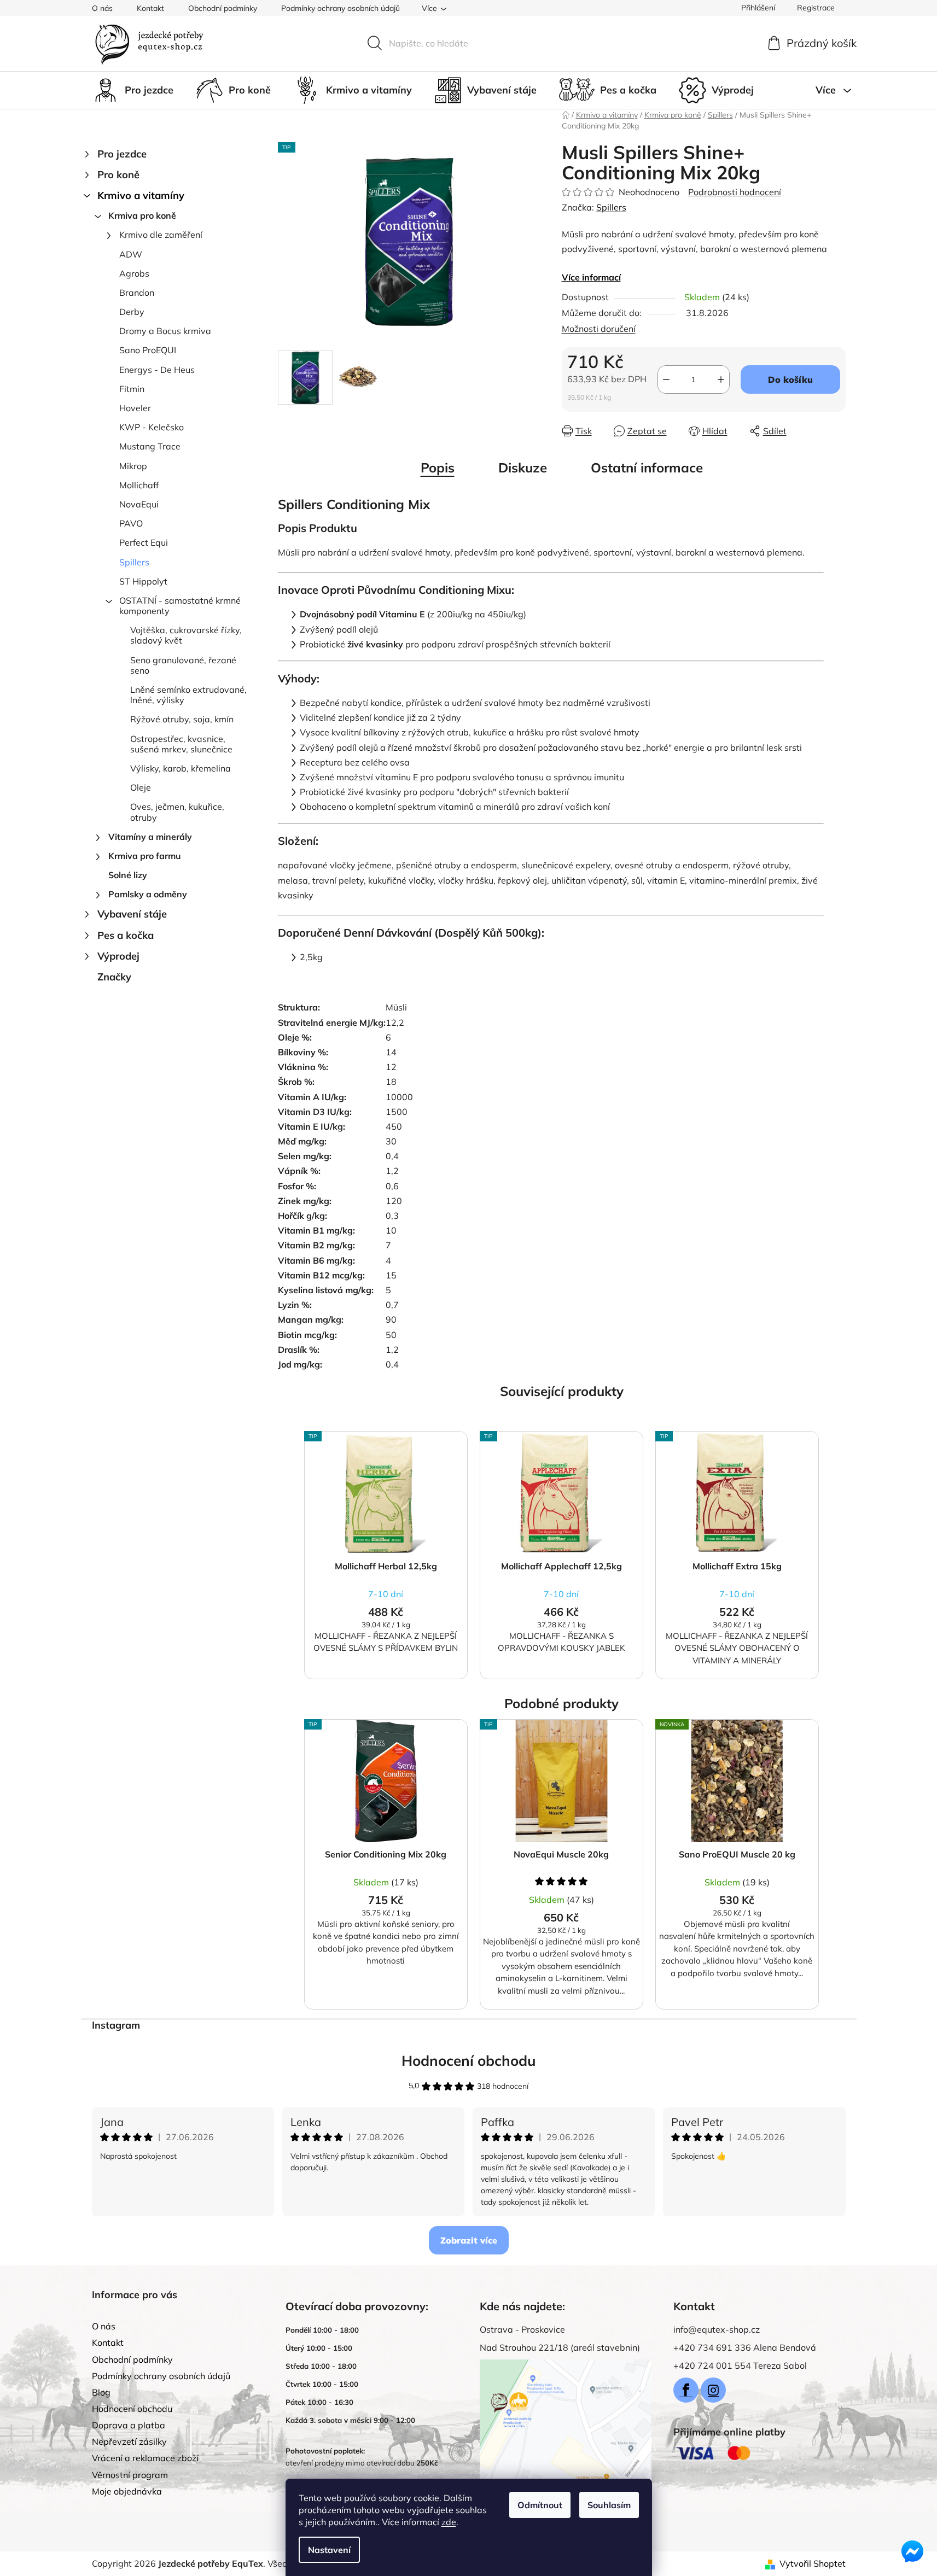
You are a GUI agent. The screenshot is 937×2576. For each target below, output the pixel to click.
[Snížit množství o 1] (666, 379)
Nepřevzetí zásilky (129, 2441)
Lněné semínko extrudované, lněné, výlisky (188, 695)
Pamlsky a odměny (148, 894)
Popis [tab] (438, 468)
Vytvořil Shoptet (813, 2563)
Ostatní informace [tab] (647, 468)
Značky (114, 977)
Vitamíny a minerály (150, 837)
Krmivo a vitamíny (141, 195)
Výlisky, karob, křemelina (181, 768)
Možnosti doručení (599, 329)
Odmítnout (540, 2505)
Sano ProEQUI (148, 350)
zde (449, 2522)
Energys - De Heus (157, 370)
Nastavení (329, 2550)
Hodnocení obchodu (469, 2061)
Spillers (134, 562)
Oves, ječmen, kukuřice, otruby (177, 812)
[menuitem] (133, 90)
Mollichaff (139, 485)
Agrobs (134, 273)
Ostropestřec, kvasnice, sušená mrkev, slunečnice (181, 744)
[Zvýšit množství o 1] (721, 379)
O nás (102, 8)
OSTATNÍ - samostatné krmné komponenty (180, 606)
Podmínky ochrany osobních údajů (341, 8)
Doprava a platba (129, 2425)
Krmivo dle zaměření (161, 235)
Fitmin (132, 389)
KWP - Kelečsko (152, 427)
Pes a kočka (126, 935)
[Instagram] (713, 2390)
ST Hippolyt (143, 581)
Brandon (137, 293)
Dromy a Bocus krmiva (165, 331)
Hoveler (135, 408)
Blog (101, 2392)
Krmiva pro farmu (145, 856)
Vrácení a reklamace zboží (145, 2458)
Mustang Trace (150, 446)
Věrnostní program (130, 2475)
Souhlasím (609, 2505)
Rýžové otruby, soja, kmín (182, 719)
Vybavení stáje (132, 914)
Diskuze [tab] (523, 468)
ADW (131, 254)
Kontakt (150, 8)
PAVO (131, 523)
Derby (132, 312)
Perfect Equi (144, 542)
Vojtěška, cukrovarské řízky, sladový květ (186, 635)
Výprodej (118, 956)
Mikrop (133, 466)
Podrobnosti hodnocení (735, 192)
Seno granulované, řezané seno (183, 665)
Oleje (141, 787)
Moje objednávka (127, 2491)
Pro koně (118, 175)
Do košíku (790, 379)
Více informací (591, 277)
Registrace (816, 8)
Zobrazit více (469, 2240)
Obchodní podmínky (223, 8)
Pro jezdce (122, 154)
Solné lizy (128, 875)
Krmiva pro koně (142, 215)
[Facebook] (686, 2390)
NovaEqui (139, 504)
